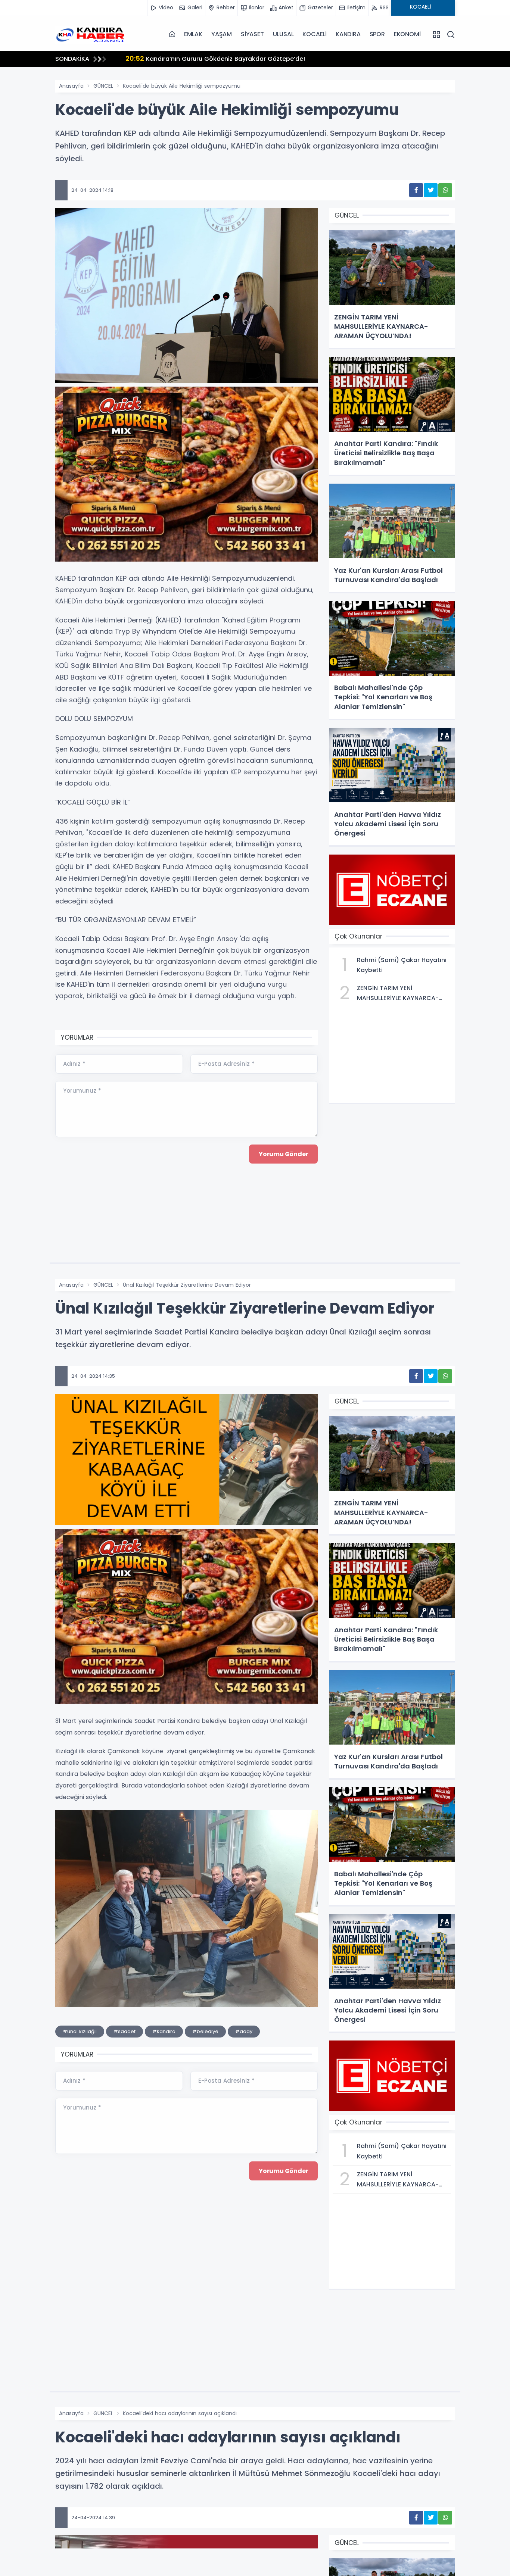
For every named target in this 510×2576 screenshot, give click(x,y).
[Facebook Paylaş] (416, 190)
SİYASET (252, 34)
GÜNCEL (103, 86)
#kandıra (164, 2031)
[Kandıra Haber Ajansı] (93, 34)
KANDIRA (348, 34)
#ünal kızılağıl (80, 2031)
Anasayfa (71, 86)
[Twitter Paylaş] (431, 190)
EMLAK (193, 34)
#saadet (125, 2031)
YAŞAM (222, 34)
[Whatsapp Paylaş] (445, 190)
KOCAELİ (315, 34)
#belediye (205, 2031)
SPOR (377, 34)
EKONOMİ (407, 34)
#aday (244, 2031)
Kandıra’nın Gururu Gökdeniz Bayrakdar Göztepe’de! (215, 58)
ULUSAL (283, 34)
